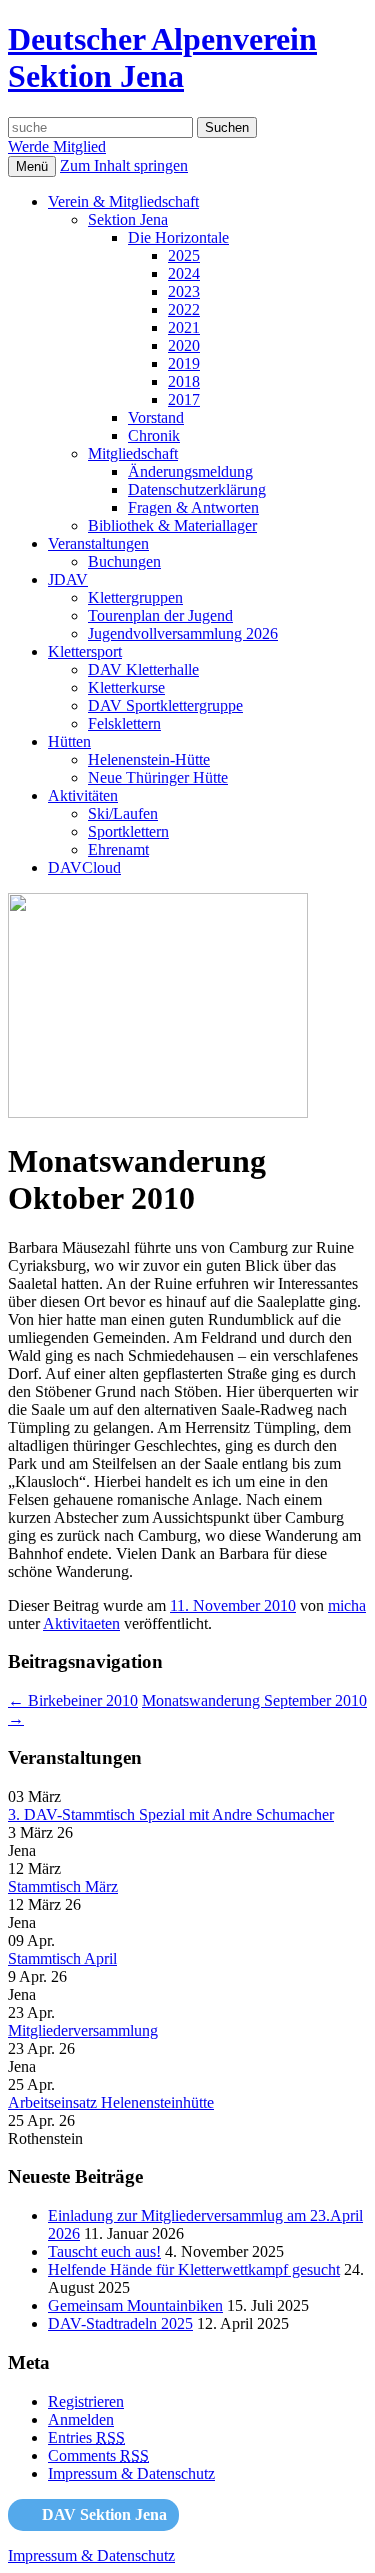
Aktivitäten (83, 795)
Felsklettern (124, 723)
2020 (184, 345)
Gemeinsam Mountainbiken (135, 2305)
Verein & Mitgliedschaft (123, 201)
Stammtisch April (62, 1958)
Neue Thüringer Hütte (158, 777)
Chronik (154, 435)
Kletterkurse (126, 687)
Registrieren (86, 2401)
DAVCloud (84, 867)
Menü (32, 166)
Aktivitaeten (81, 1623)
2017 (184, 399)
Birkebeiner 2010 (73, 1700)
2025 (184, 255)
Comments (98, 2455)
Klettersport (85, 651)
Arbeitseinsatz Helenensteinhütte (111, 2102)
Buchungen (124, 561)
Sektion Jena (128, 219)
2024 (184, 273)
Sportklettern (128, 831)
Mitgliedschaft (133, 453)
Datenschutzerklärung (197, 489)
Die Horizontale (178, 237)
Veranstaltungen (98, 543)
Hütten (69, 741)
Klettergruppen (135, 597)
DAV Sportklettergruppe (165, 705)
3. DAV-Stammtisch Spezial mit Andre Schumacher (171, 1814)
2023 (184, 291)
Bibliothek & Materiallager (172, 525)
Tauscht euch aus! (104, 2251)
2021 (184, 327)
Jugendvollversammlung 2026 (183, 633)
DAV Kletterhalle (143, 669)
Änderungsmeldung (190, 471)
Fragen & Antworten (193, 507)
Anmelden (81, 2419)
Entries (86, 2437)
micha (347, 1605)
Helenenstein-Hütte (149, 759)
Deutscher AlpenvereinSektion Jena (162, 57)
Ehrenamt (118, 849)
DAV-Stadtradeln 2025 (120, 2323)
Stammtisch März (63, 1886)
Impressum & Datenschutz (131, 2473)
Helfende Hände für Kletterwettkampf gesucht (194, 2269)
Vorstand (156, 417)
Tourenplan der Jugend (160, 615)
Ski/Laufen (123, 813)
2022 (184, 309)
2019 (184, 363)
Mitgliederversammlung (83, 2030)
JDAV (68, 579)
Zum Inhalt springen (124, 165)
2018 (184, 381)
